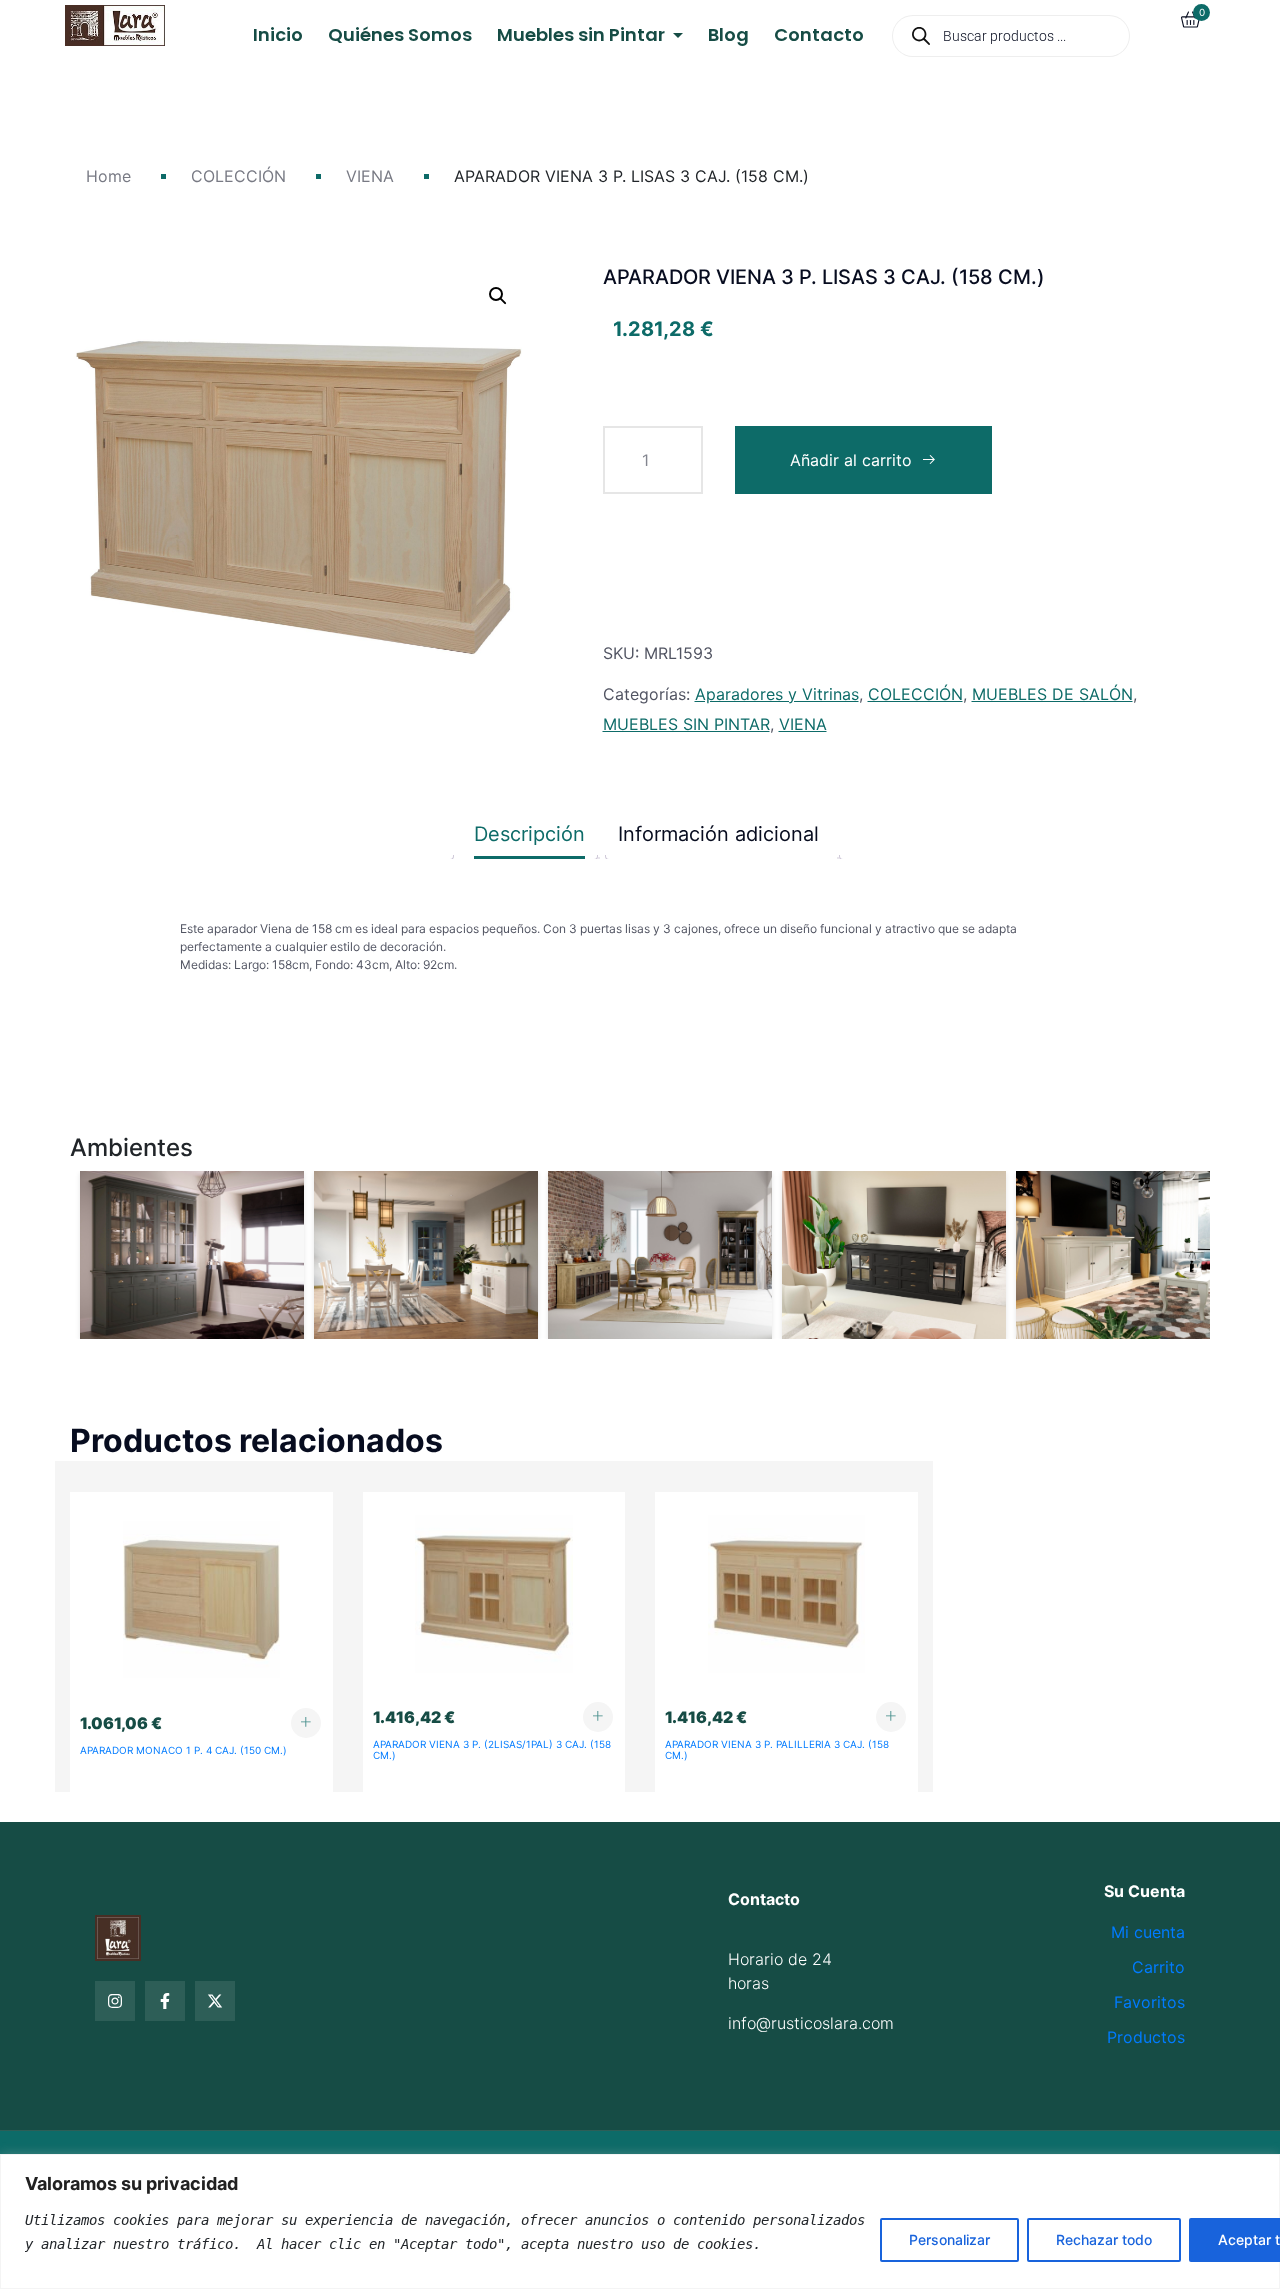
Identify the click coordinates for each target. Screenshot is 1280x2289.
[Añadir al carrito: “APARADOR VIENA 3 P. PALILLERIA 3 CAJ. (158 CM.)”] (891, 1717)
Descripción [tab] (529, 834)
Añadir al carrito (851, 460)
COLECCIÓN (238, 176)
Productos (1146, 2037)
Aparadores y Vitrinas (777, 694)
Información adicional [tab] (718, 834)
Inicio (278, 34)
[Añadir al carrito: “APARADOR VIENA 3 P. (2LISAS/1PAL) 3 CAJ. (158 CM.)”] (598, 1717)
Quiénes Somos (400, 34)
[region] (640, 2221)
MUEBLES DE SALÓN (1052, 694)
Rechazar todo (1104, 2239)
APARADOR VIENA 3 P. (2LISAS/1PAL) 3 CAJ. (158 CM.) (492, 1749)
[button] (498, 296)
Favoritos (1149, 2002)
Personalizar (949, 2239)
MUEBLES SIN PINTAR (686, 724)
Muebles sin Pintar (583, 34)
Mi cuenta (1148, 1932)
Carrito (1158, 1967)
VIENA (370, 176)
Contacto (819, 34)
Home (108, 176)
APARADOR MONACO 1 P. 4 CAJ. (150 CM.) (183, 1750)
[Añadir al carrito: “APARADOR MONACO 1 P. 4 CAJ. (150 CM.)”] (306, 1723)
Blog (728, 34)
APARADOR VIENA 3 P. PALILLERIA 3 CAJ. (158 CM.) (777, 1749)
